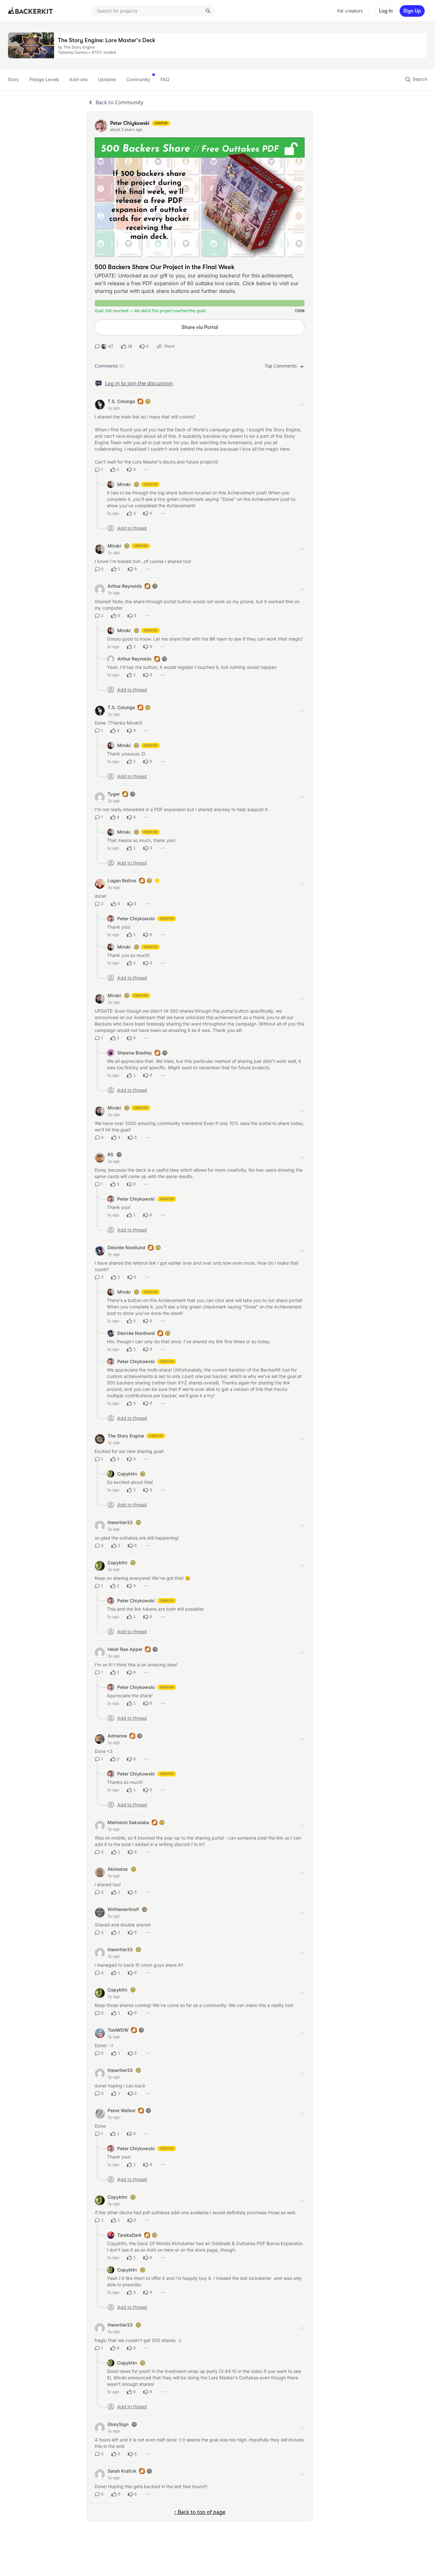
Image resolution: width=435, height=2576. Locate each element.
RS (110, 1154)
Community (138, 79)
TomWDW (118, 2030)
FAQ (165, 79)
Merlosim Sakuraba (128, 1822)
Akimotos (118, 1869)
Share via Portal (200, 327)
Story (13, 79)
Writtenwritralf (123, 1909)
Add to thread (132, 528)
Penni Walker (122, 2110)
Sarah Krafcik (122, 2471)
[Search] (208, 11)
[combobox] (153, 11)
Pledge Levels (44, 79)
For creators (350, 11)
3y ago (114, 408)
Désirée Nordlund (126, 1247)
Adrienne (117, 1736)
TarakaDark (129, 2235)
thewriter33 (120, 1522)
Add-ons (78, 79)
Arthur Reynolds (125, 586)
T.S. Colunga (121, 401)
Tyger (114, 794)
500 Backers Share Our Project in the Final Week (165, 267)
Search (419, 79)
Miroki (124, 484)
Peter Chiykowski (136, 918)
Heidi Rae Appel (125, 1649)
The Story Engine (126, 1436)
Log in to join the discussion (139, 383)
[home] (30, 11)
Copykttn (127, 1474)
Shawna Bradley (135, 1053)
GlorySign (118, 2424)
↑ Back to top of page (200, 2512)
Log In (386, 11)
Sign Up (412, 11)
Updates (107, 79)
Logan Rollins (122, 881)
